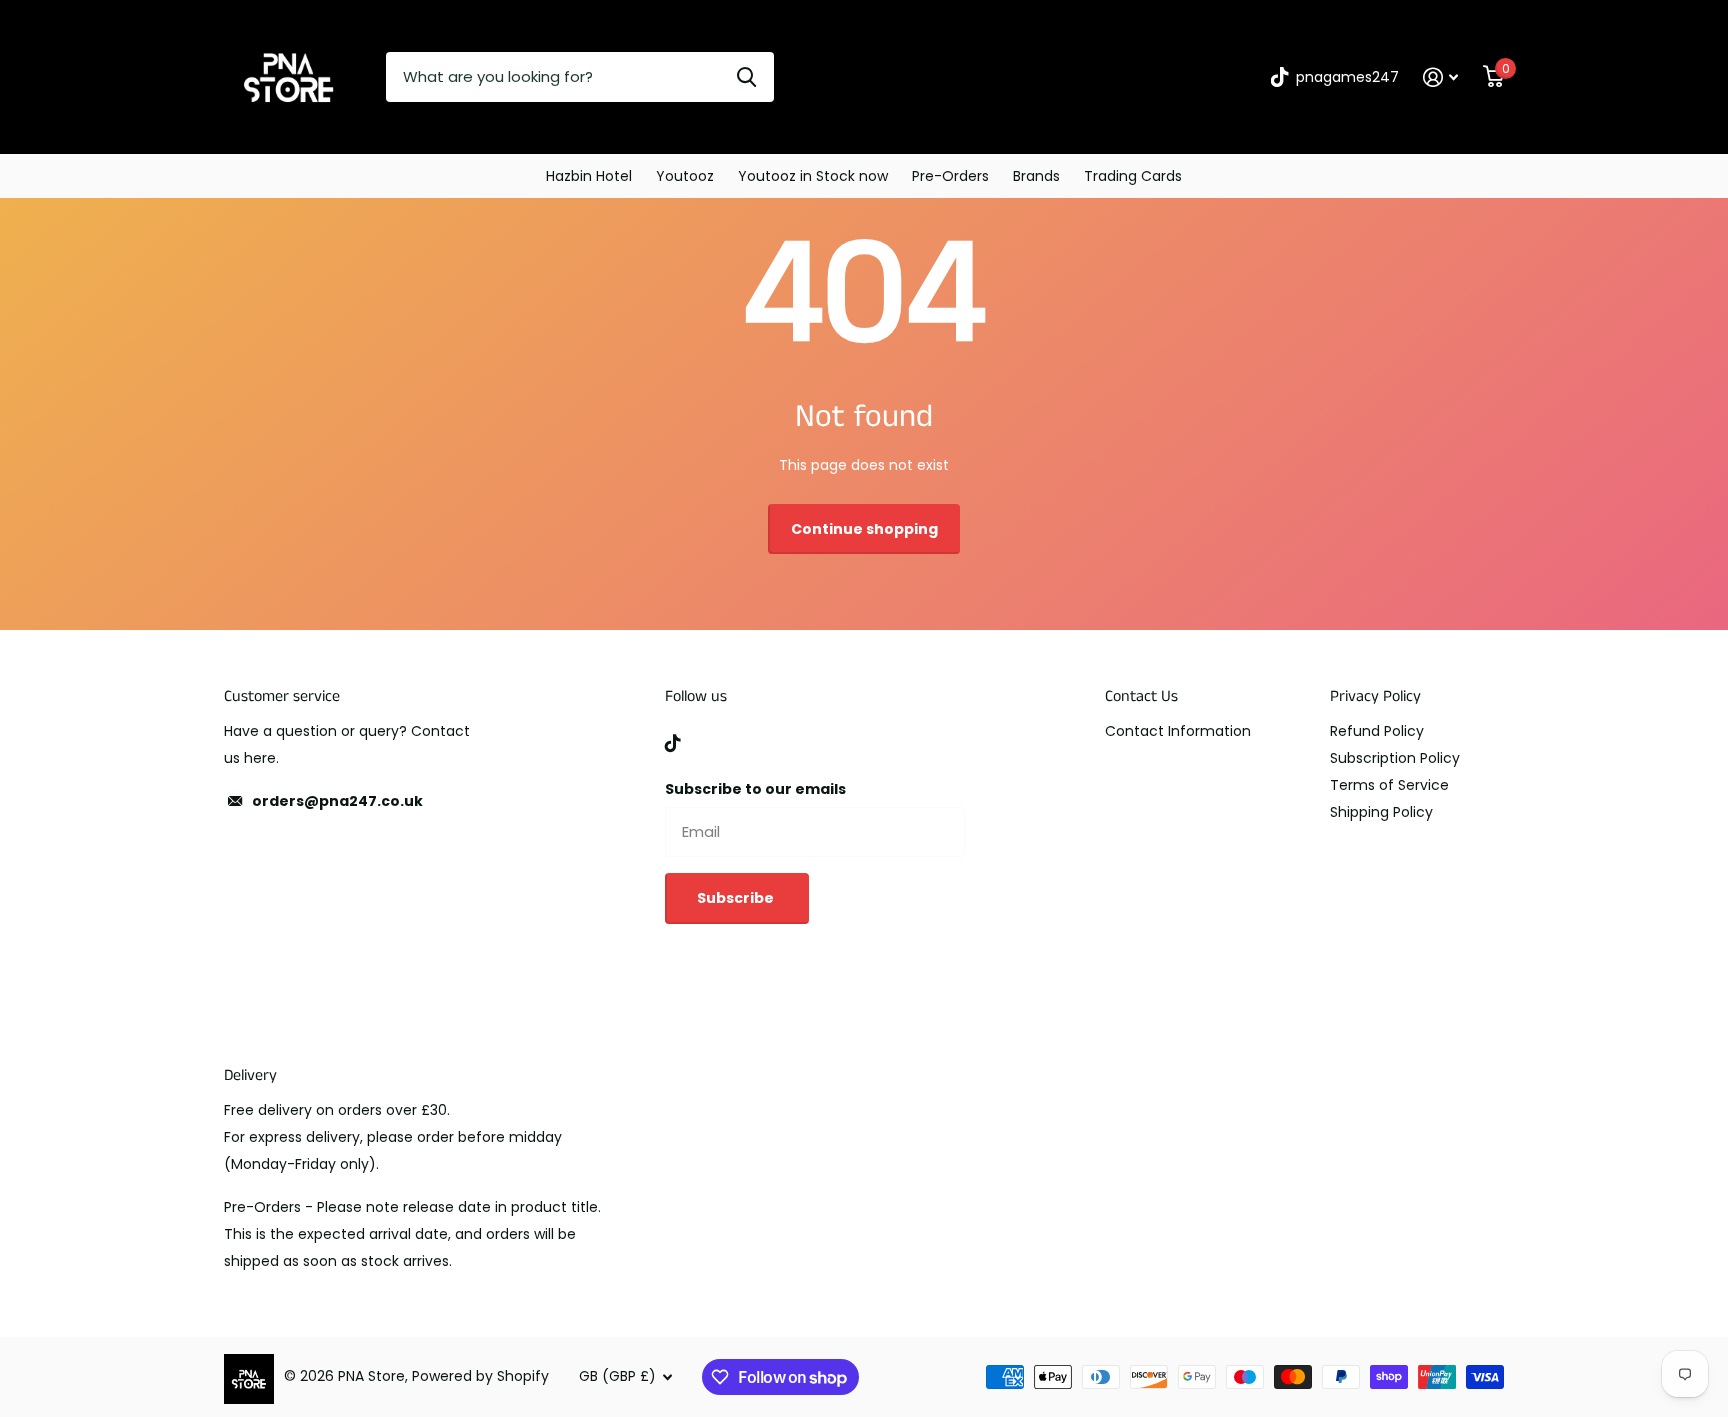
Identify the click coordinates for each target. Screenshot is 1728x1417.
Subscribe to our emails (755, 789)
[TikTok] (673, 743)
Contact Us (1141, 696)
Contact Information (1178, 731)
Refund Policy (1377, 731)
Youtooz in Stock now (813, 176)
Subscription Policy (1395, 758)
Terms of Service (1389, 785)
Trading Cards (1133, 176)
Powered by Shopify (480, 1376)
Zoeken (746, 77)
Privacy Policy (1375, 696)
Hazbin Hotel (589, 176)
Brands (1036, 176)
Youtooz (685, 176)
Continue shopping (864, 529)
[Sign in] (1441, 77)
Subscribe (737, 898)
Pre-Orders (950, 176)
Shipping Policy (1381, 812)
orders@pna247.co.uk (337, 801)
